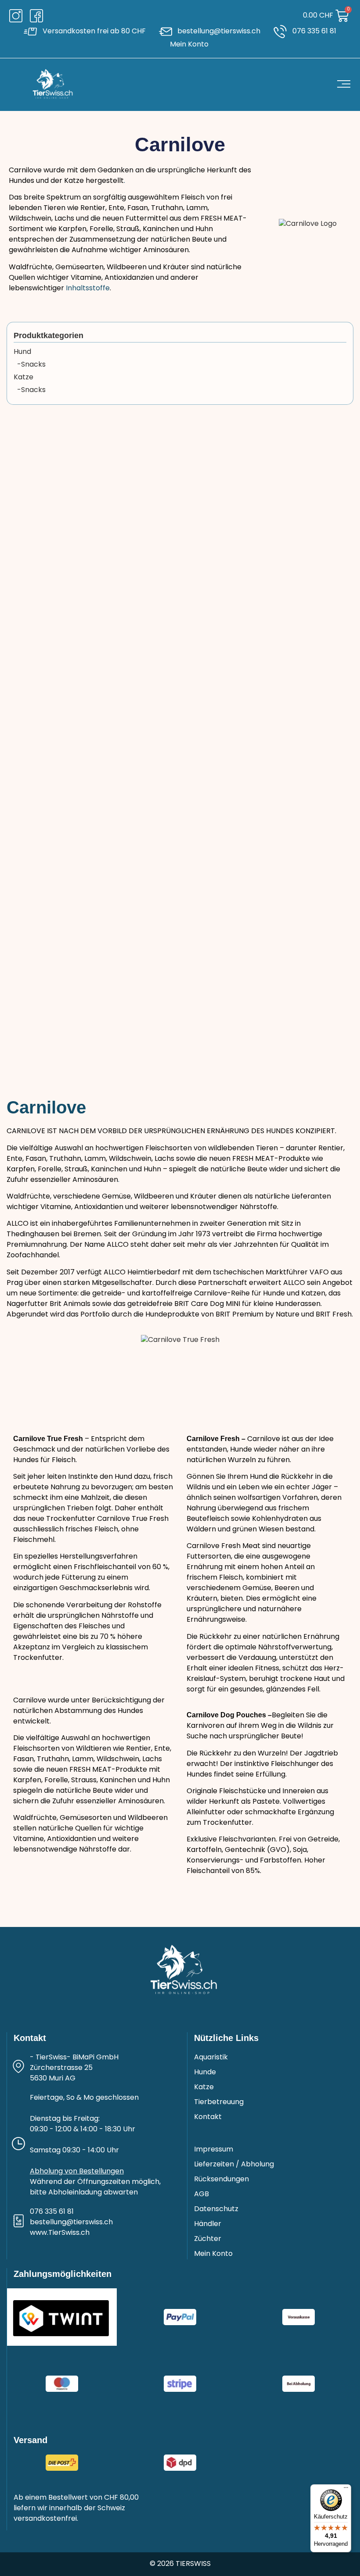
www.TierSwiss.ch (60, 2233)
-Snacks (30, 365)
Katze (23, 378)
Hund (22, 352)
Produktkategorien (49, 335)
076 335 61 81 (52, 2212)
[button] (172, 16)
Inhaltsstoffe (88, 289)
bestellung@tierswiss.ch (71, 2223)
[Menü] (346, 2490)
